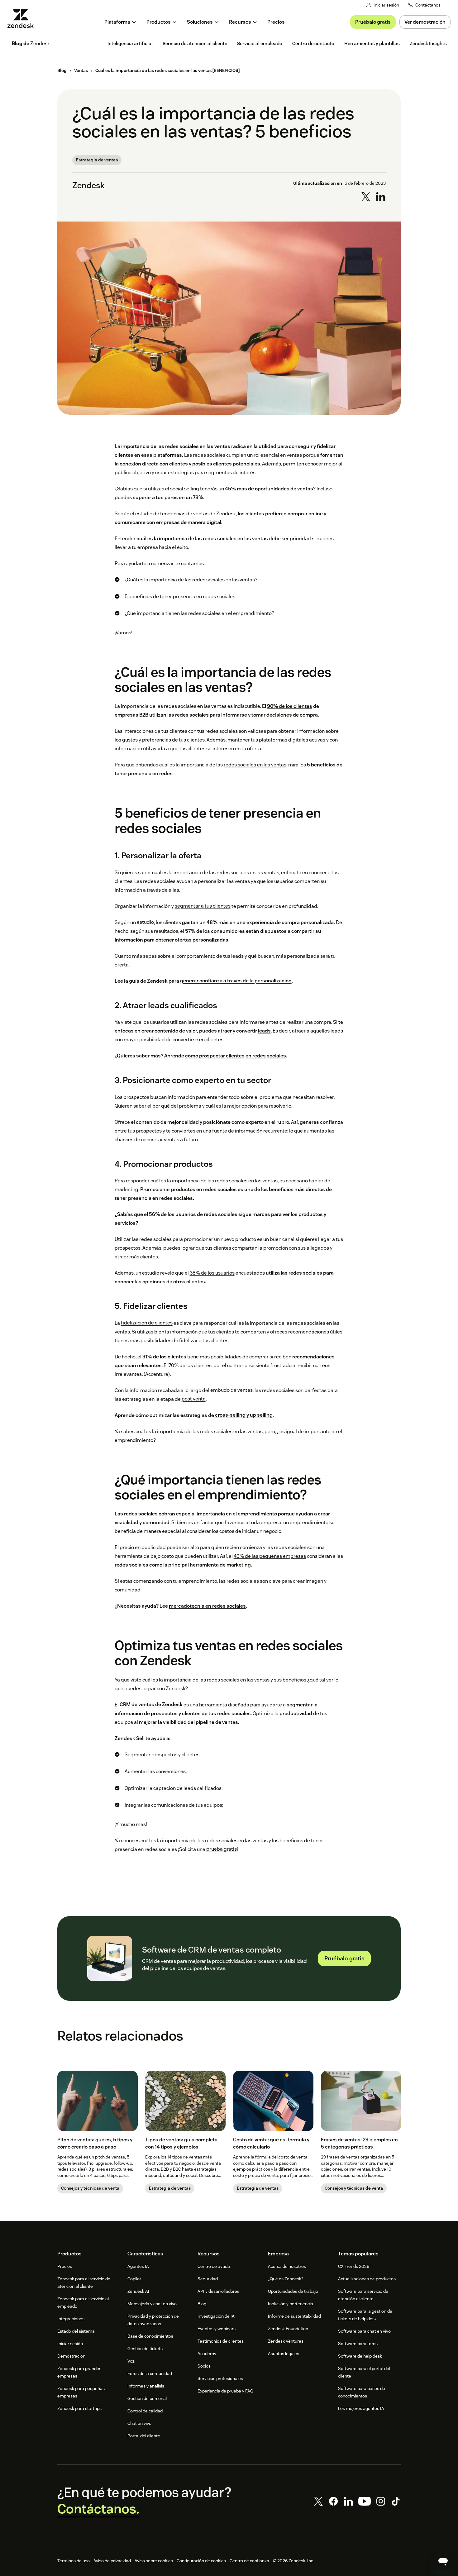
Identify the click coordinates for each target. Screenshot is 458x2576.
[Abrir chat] (443, 2561)
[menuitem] (120, 22)
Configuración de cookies (201, 2561)
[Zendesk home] (23, 19)
